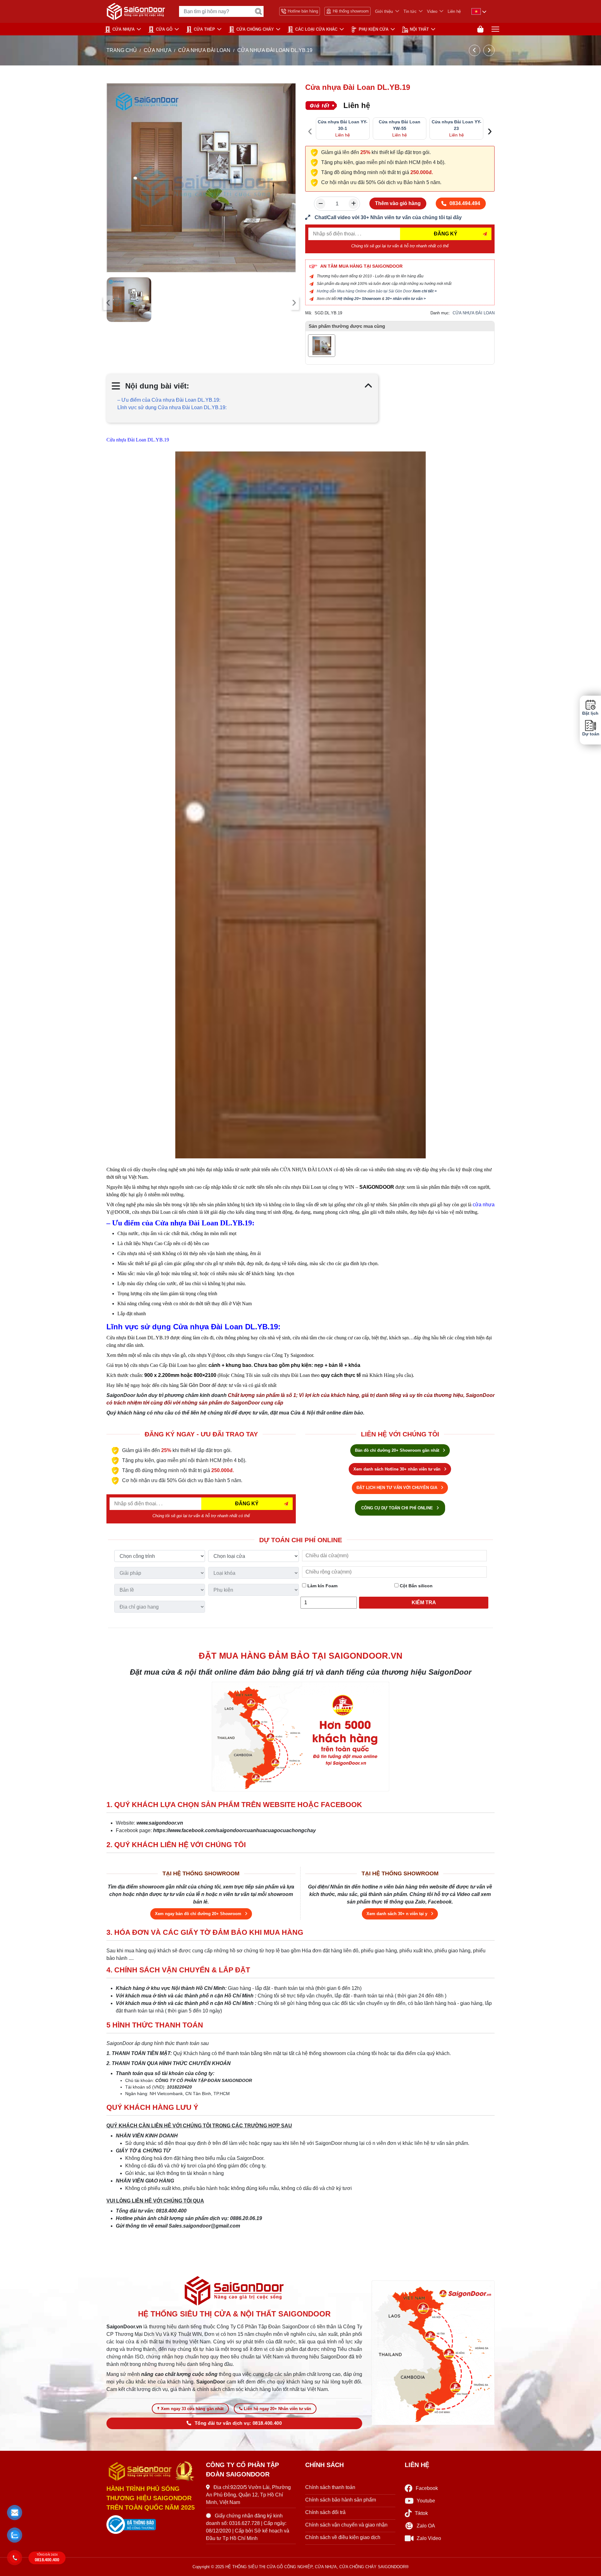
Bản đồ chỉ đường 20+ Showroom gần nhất (398, 1450)
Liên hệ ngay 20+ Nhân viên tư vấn (277, 2409)
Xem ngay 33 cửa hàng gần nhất (192, 2409)
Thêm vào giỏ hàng (398, 203)
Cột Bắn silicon (416, 1586)
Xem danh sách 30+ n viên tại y (398, 1914)
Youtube (426, 2501)
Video (432, 11)
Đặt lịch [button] (590, 713)
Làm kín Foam (322, 1586)
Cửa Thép (204, 29)
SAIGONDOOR (377, 1187)
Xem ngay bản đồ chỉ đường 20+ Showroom (199, 1914)
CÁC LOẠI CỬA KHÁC (316, 29)
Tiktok (421, 2513)
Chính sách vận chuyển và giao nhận (346, 2525)
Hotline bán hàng (303, 11)
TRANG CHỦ (122, 50)
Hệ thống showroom (351, 11)
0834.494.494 (465, 203)
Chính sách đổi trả (325, 2512)
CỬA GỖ (164, 29)
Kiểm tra (424, 1602)
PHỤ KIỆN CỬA (374, 29)
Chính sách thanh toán (330, 2487)
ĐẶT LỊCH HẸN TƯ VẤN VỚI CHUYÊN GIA (398, 1488)
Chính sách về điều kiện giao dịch (343, 2537)
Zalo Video (429, 2538)
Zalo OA (426, 2526)
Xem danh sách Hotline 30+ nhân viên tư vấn (398, 1469)
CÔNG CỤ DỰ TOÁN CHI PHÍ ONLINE (398, 1508)
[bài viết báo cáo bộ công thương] (152, 2525)
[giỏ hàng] (480, 29)
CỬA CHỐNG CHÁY (255, 29)
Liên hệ (454, 11)
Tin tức (410, 11)
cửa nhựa (484, 1205)
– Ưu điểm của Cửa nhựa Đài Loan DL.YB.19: (169, 400)
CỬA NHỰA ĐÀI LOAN (204, 50)
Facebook (427, 2488)
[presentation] (108, 303)
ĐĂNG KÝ (446, 234)
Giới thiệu (384, 11)
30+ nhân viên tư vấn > (406, 299)
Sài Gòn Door (195, 1385)
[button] (15, 2513)
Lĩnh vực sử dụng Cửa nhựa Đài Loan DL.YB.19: (172, 407)
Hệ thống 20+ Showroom (359, 299)
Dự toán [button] (590, 734)
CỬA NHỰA (123, 29)
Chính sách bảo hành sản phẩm (341, 2500)
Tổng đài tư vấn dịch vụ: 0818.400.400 (238, 2423)
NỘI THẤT (419, 29)
